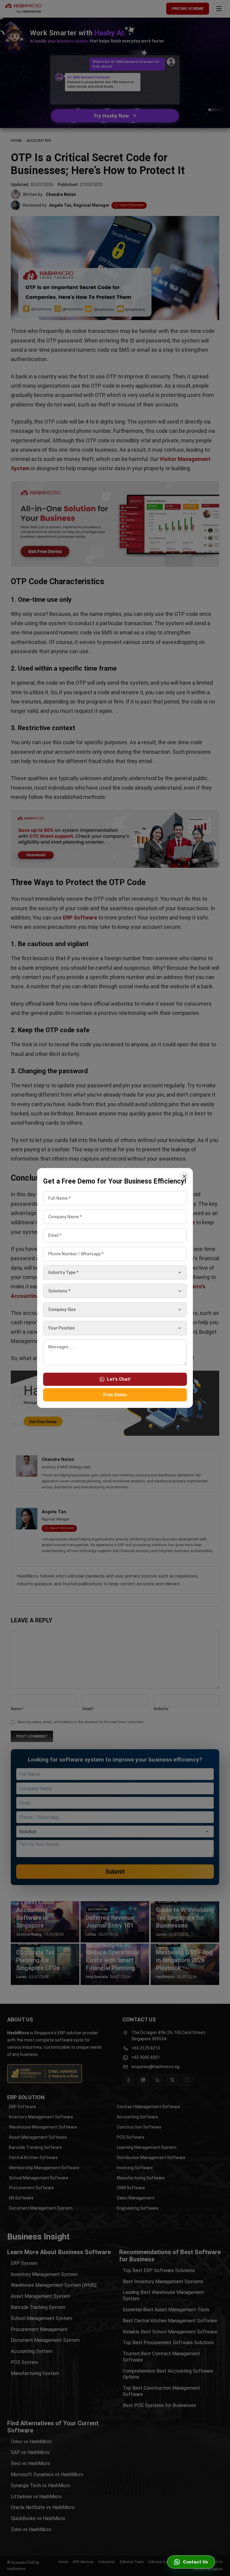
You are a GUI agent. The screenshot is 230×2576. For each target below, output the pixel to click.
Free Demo (115, 1395)
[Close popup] (184, 1176)
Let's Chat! (119, 1379)
